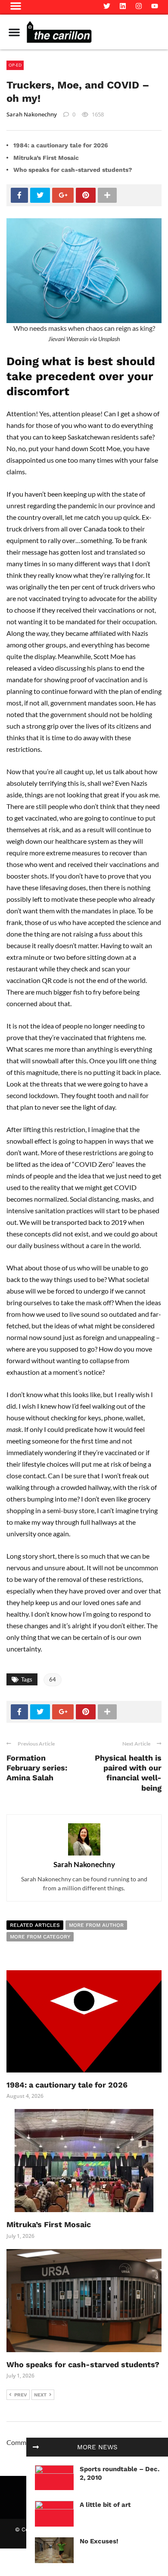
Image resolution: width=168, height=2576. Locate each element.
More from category (40, 1937)
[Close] (36, 2447)
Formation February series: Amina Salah (37, 1768)
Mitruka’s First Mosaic (46, 158)
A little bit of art (105, 2505)
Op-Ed (15, 65)
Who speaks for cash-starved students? (73, 170)
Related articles (35, 1925)
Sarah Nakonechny (32, 114)
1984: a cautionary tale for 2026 (61, 145)
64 (53, 1679)
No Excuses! (99, 2541)
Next (40, 2395)
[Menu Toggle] (14, 32)
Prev (21, 2395)
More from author (96, 1925)
